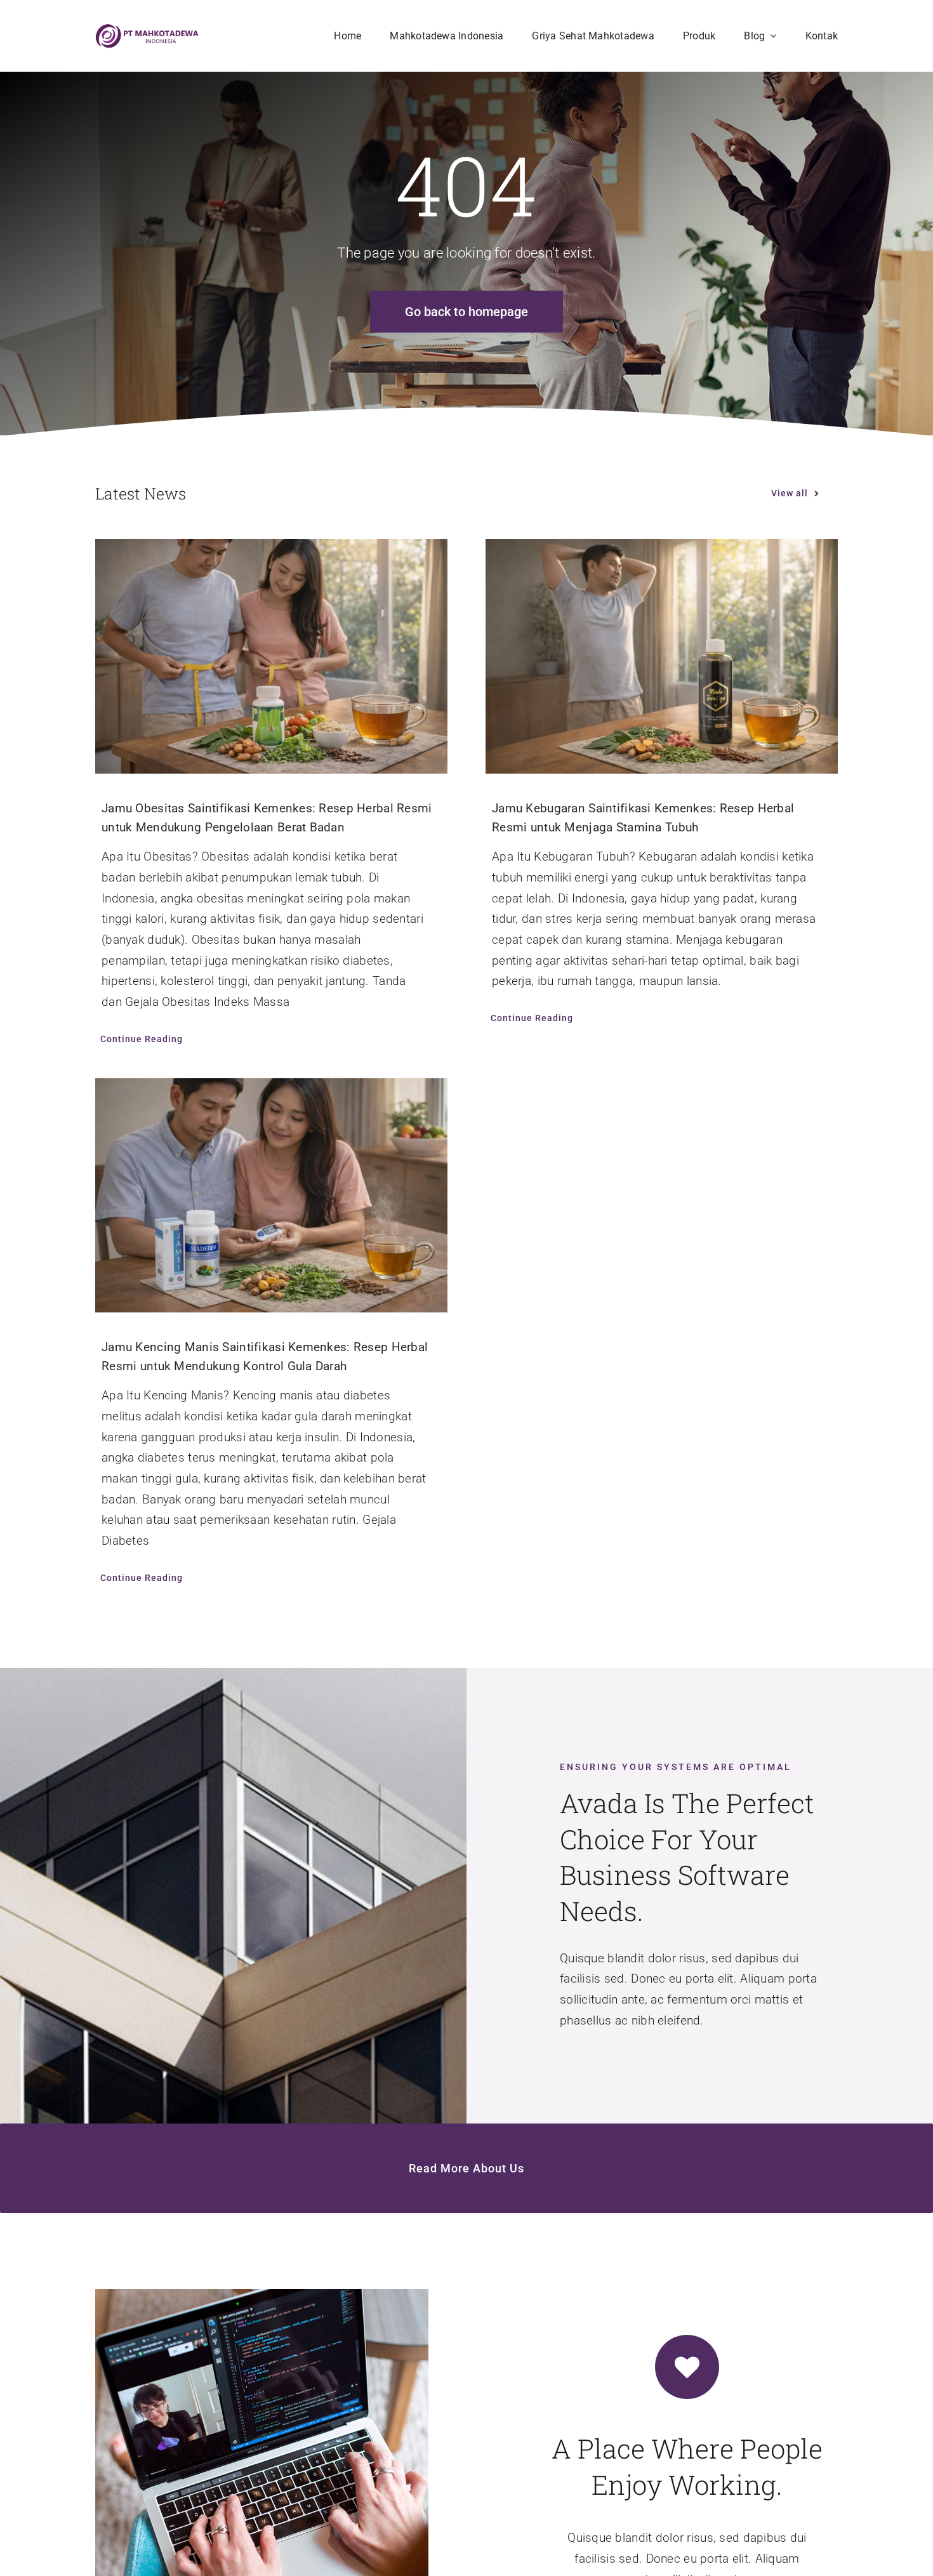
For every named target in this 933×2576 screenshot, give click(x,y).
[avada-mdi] (148, 30)
